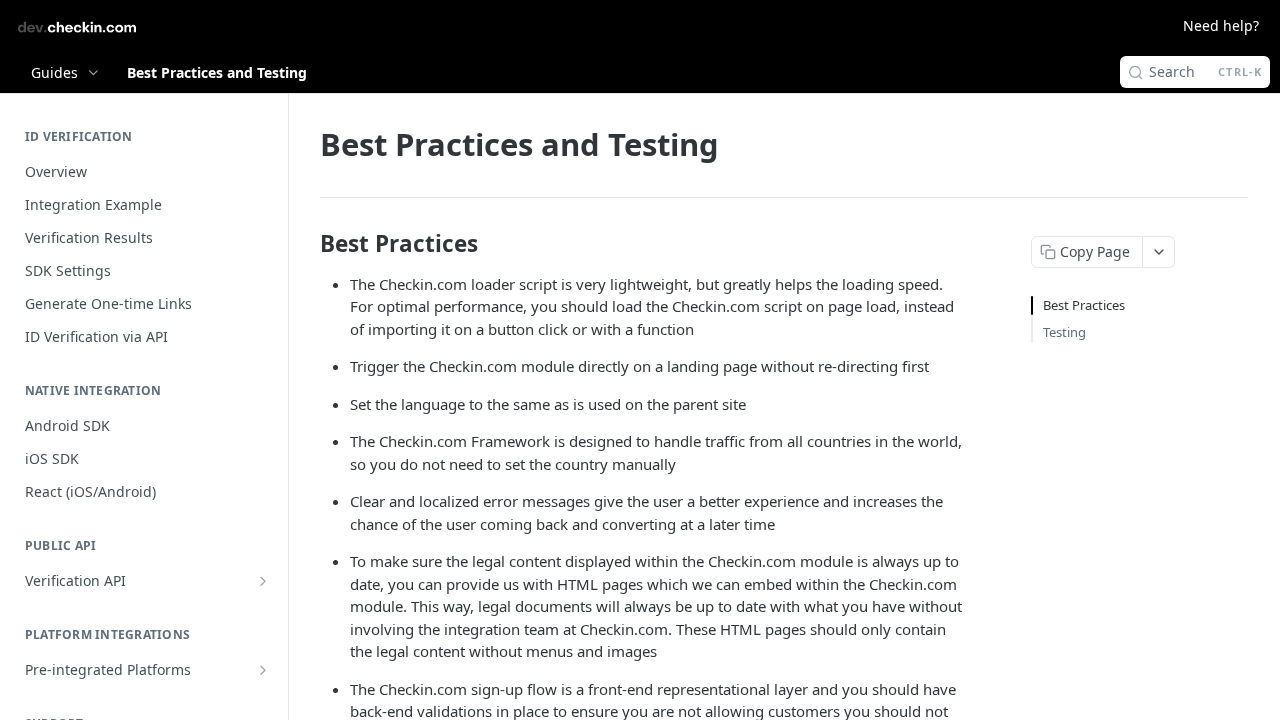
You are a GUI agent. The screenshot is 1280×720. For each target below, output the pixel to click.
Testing (1064, 332)
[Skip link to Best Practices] (306, 244)
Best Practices (1084, 305)
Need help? (1221, 25)
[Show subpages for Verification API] (263, 581)
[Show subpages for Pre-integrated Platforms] (263, 670)
